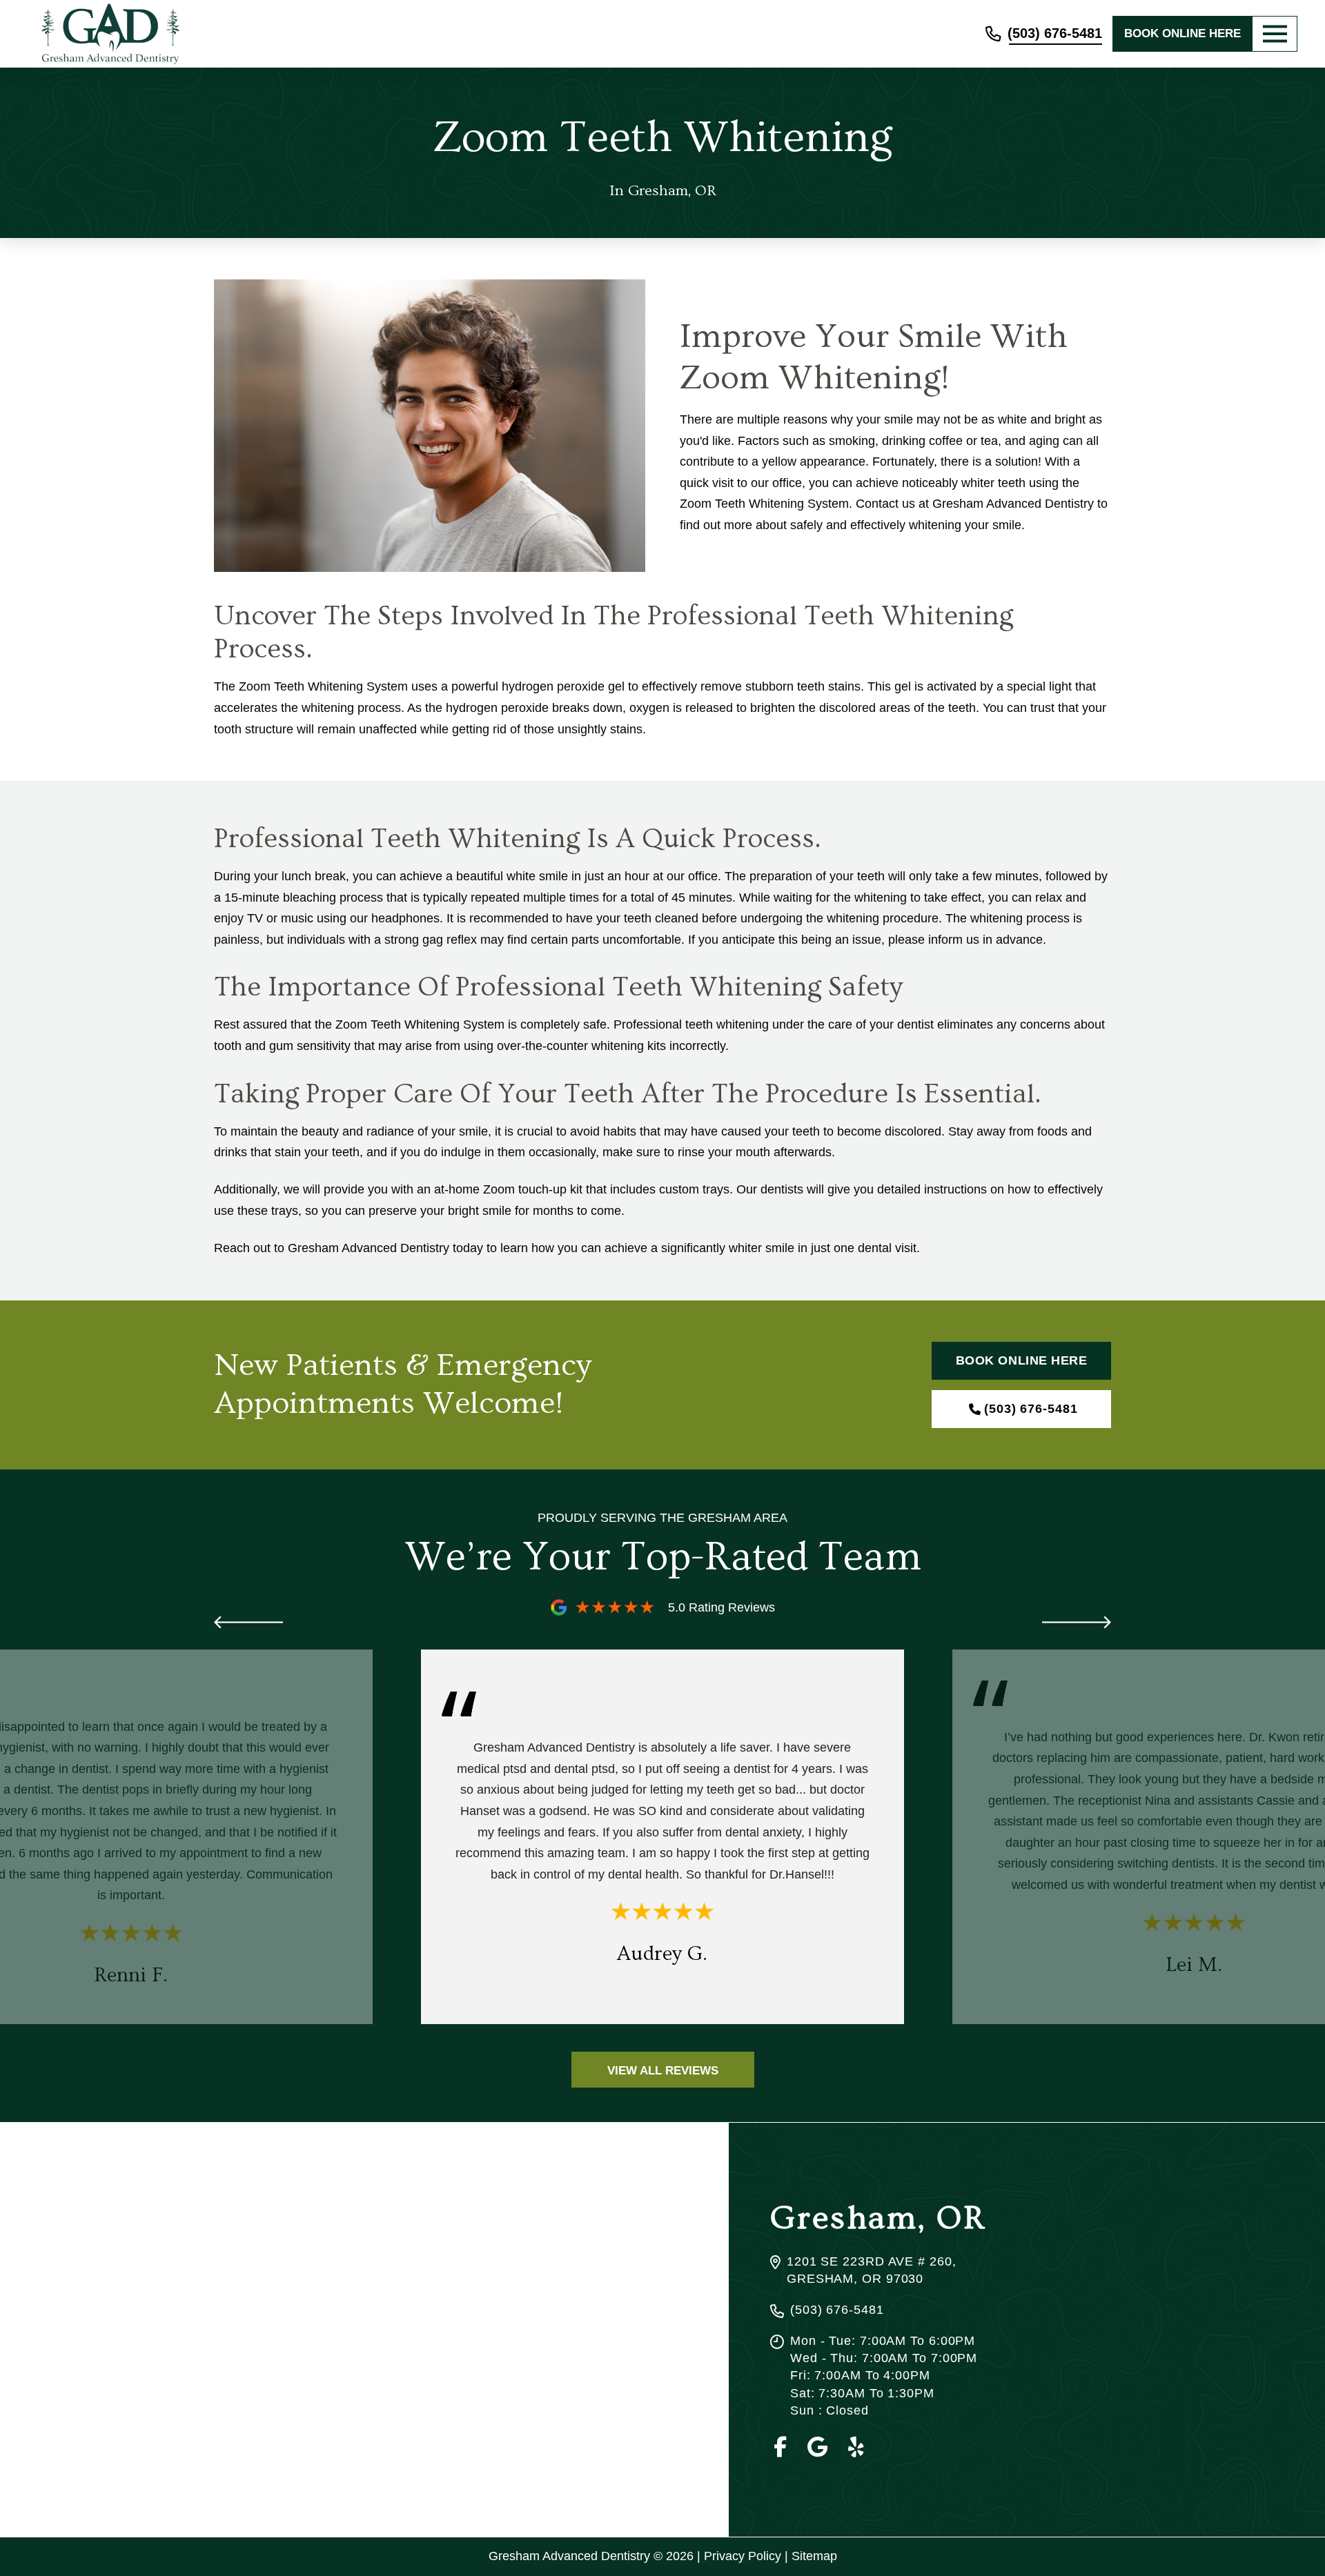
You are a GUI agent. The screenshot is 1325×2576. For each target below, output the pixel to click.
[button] (1275, 34)
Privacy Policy (743, 2556)
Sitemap (814, 2556)
